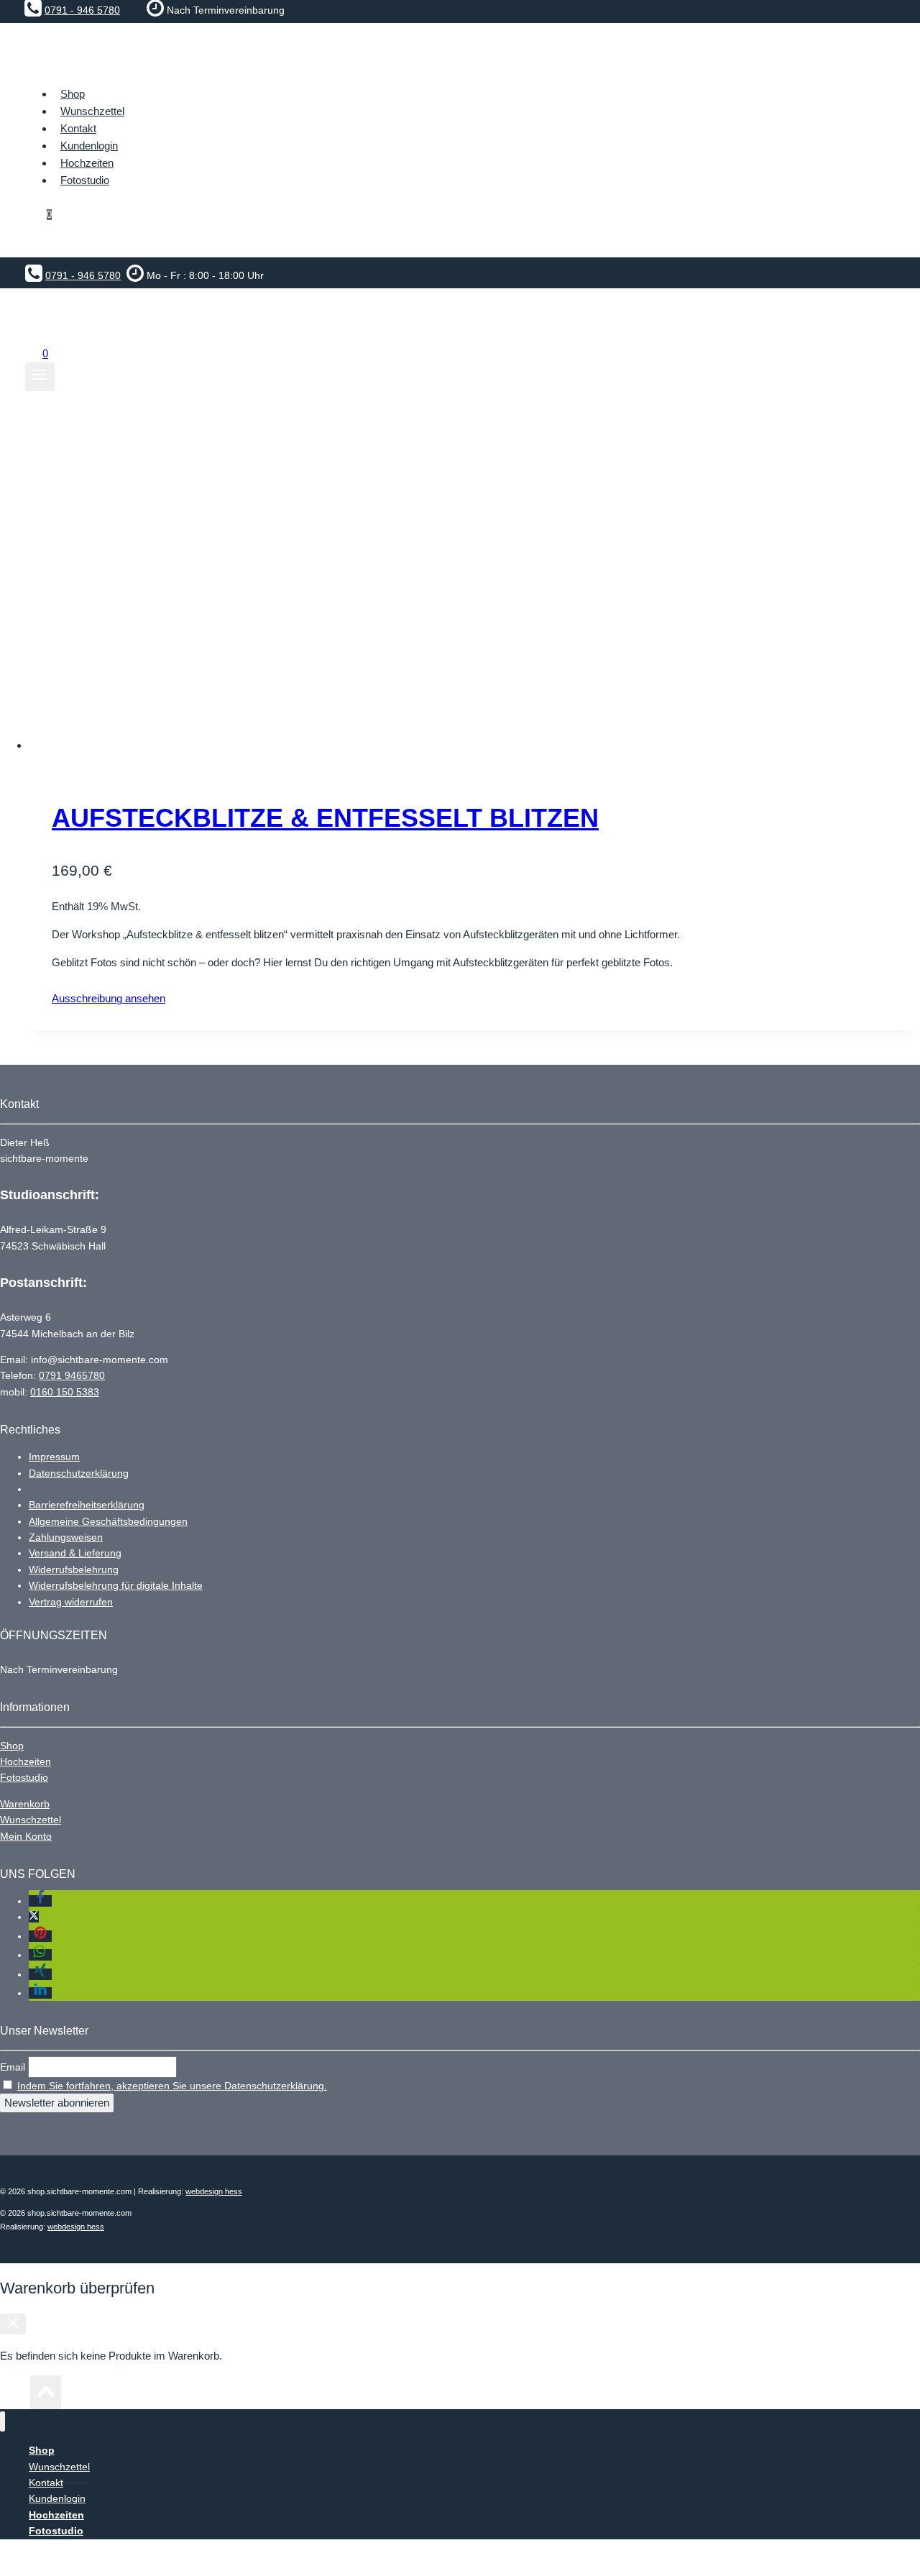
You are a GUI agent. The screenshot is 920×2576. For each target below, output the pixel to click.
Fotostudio (24, 1777)
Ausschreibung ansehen (109, 998)
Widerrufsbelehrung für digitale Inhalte (116, 1585)
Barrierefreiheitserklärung (87, 1505)
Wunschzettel (92, 111)
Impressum (54, 1457)
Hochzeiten (26, 1761)
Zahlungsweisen (66, 1537)
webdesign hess (214, 2191)
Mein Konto (26, 1836)
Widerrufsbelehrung (74, 1569)
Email (13, 2067)
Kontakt (78, 128)
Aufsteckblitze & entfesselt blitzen (325, 818)
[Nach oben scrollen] (15, 2396)
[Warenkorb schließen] (13, 2324)
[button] (40, 1901)
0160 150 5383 (65, 1392)
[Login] (460, 243)
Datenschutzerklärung (79, 1473)
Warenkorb (25, 1804)
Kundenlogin (89, 146)
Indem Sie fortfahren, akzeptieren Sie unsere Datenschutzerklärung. (172, 2086)
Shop (12, 1746)
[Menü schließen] (3, 2422)
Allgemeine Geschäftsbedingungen (108, 1521)
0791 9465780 (72, 1375)
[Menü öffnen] (40, 377)
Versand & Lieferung (75, 1553)
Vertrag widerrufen (71, 1602)
